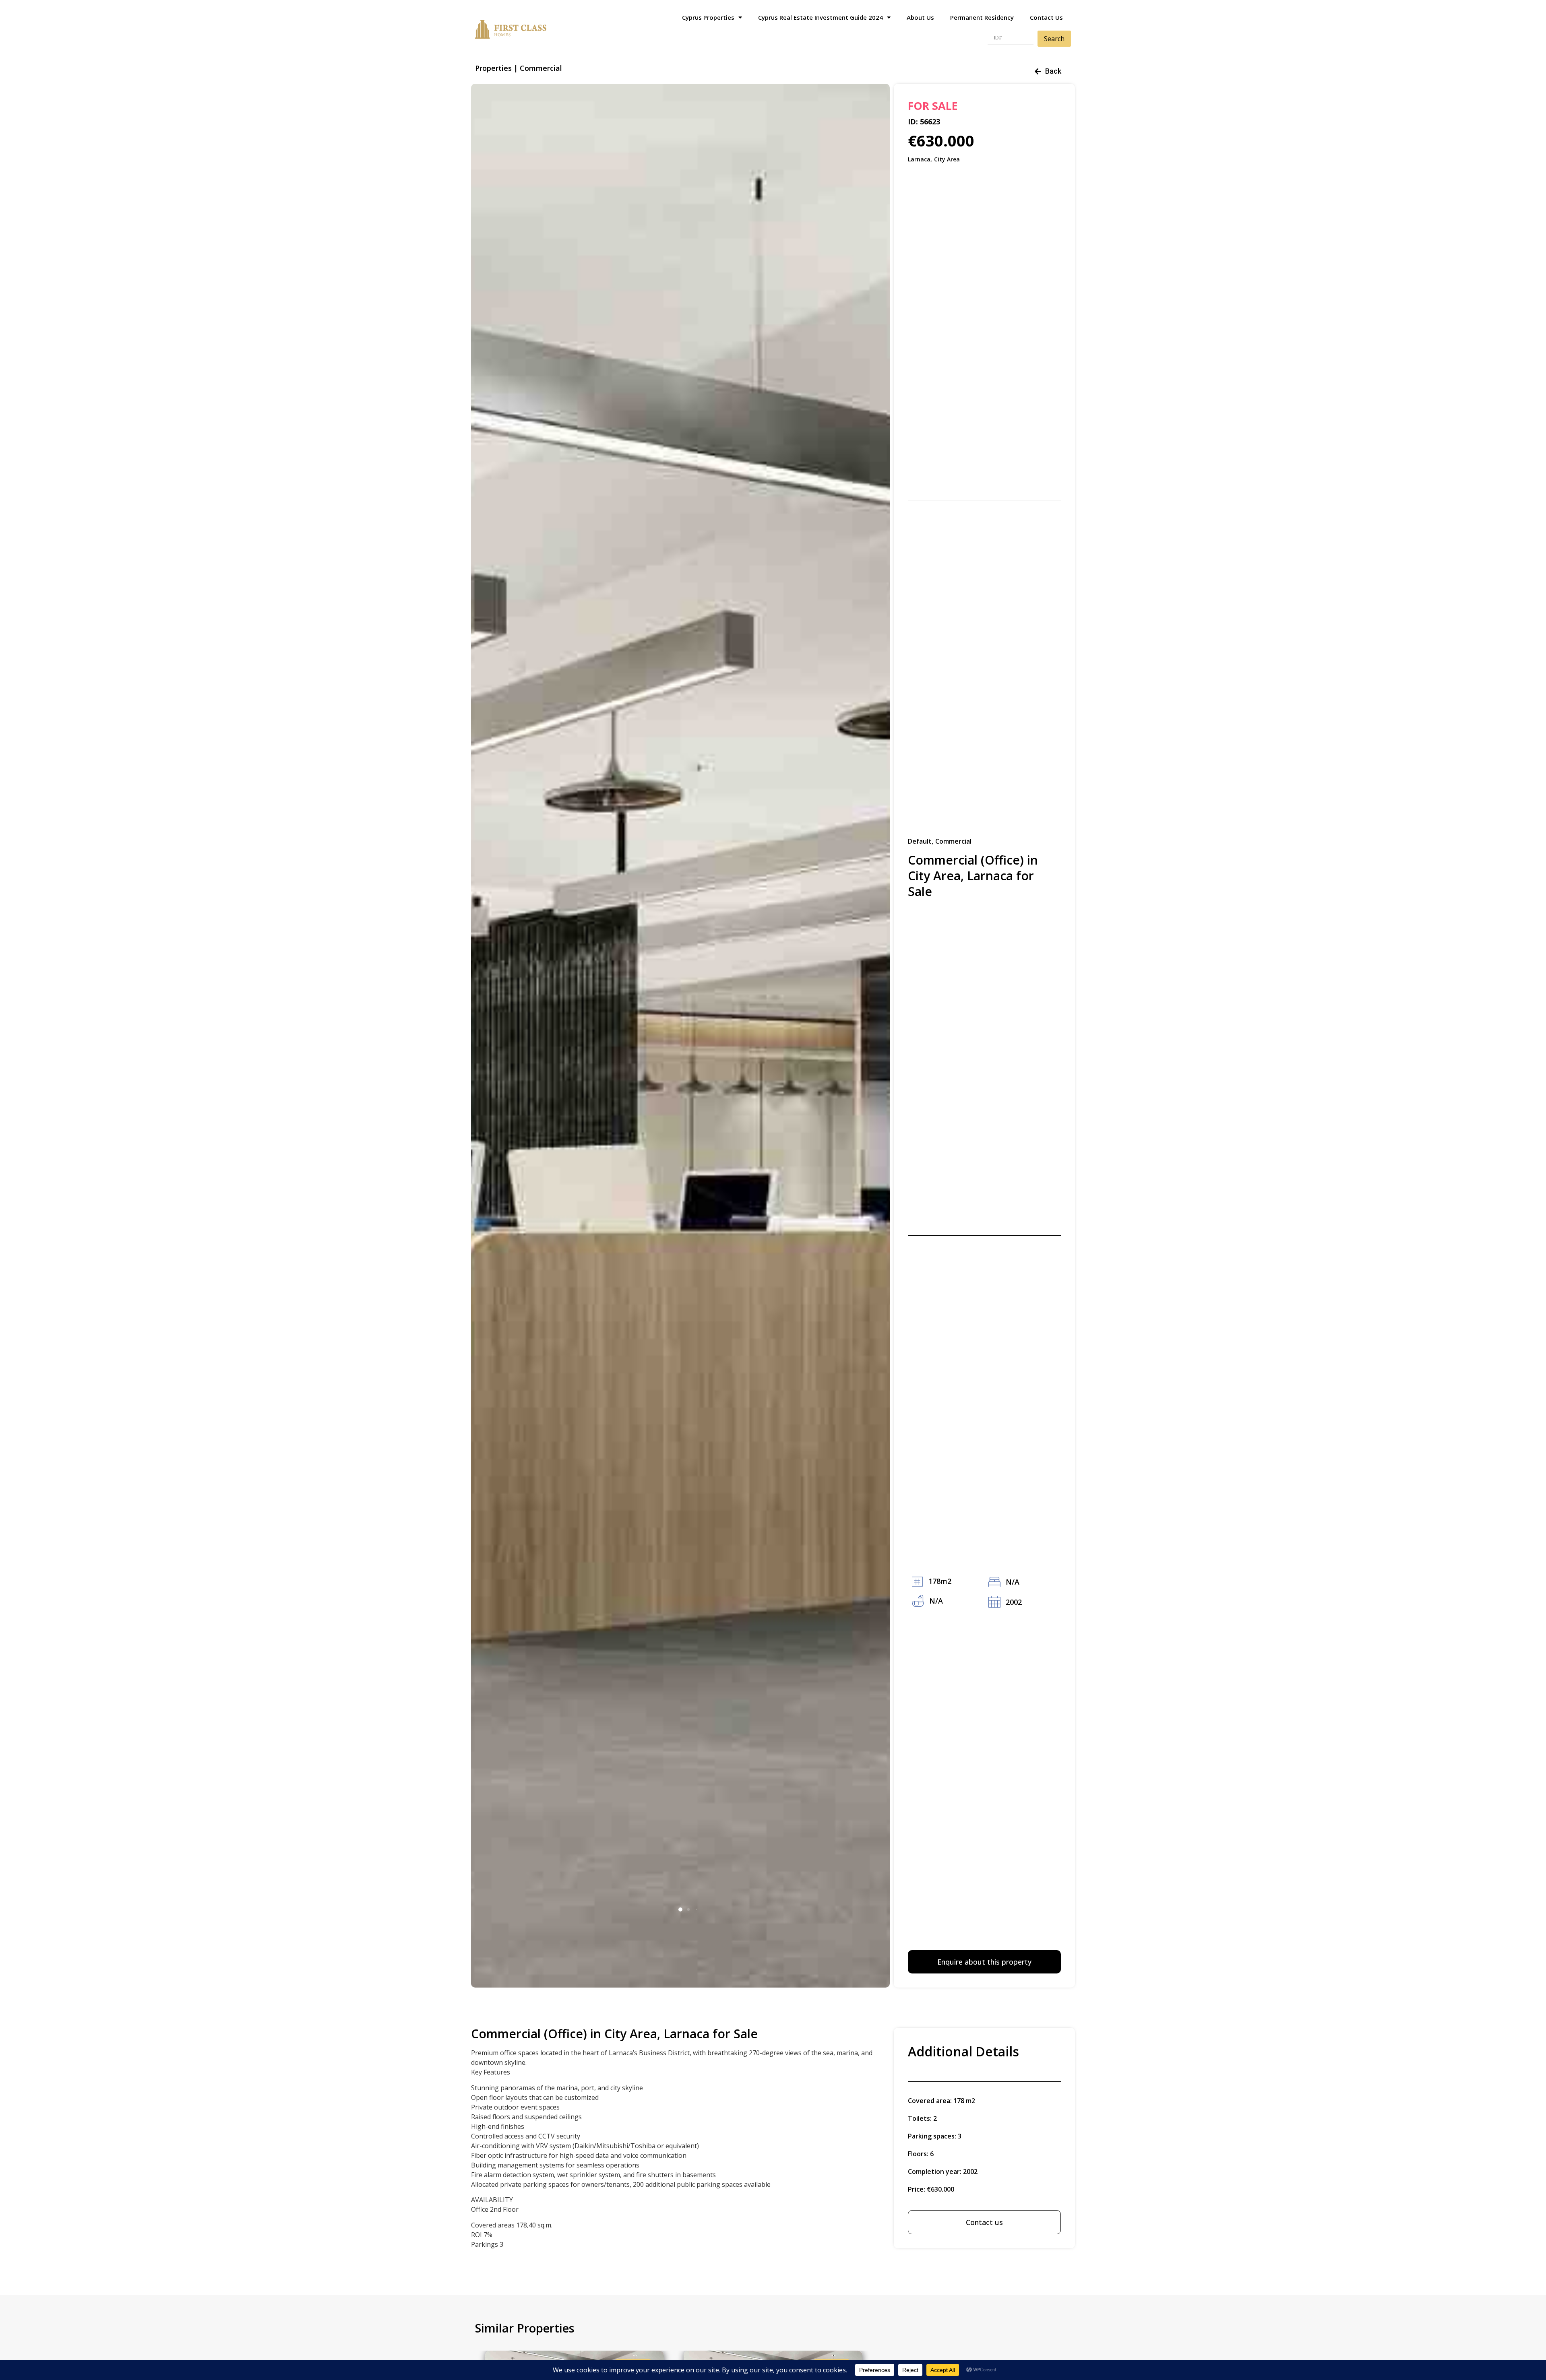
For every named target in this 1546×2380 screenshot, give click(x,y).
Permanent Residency (982, 17)
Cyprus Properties (708, 17)
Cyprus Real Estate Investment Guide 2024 (821, 17)
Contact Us (1046, 17)
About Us (920, 17)
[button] (680, 1909)
